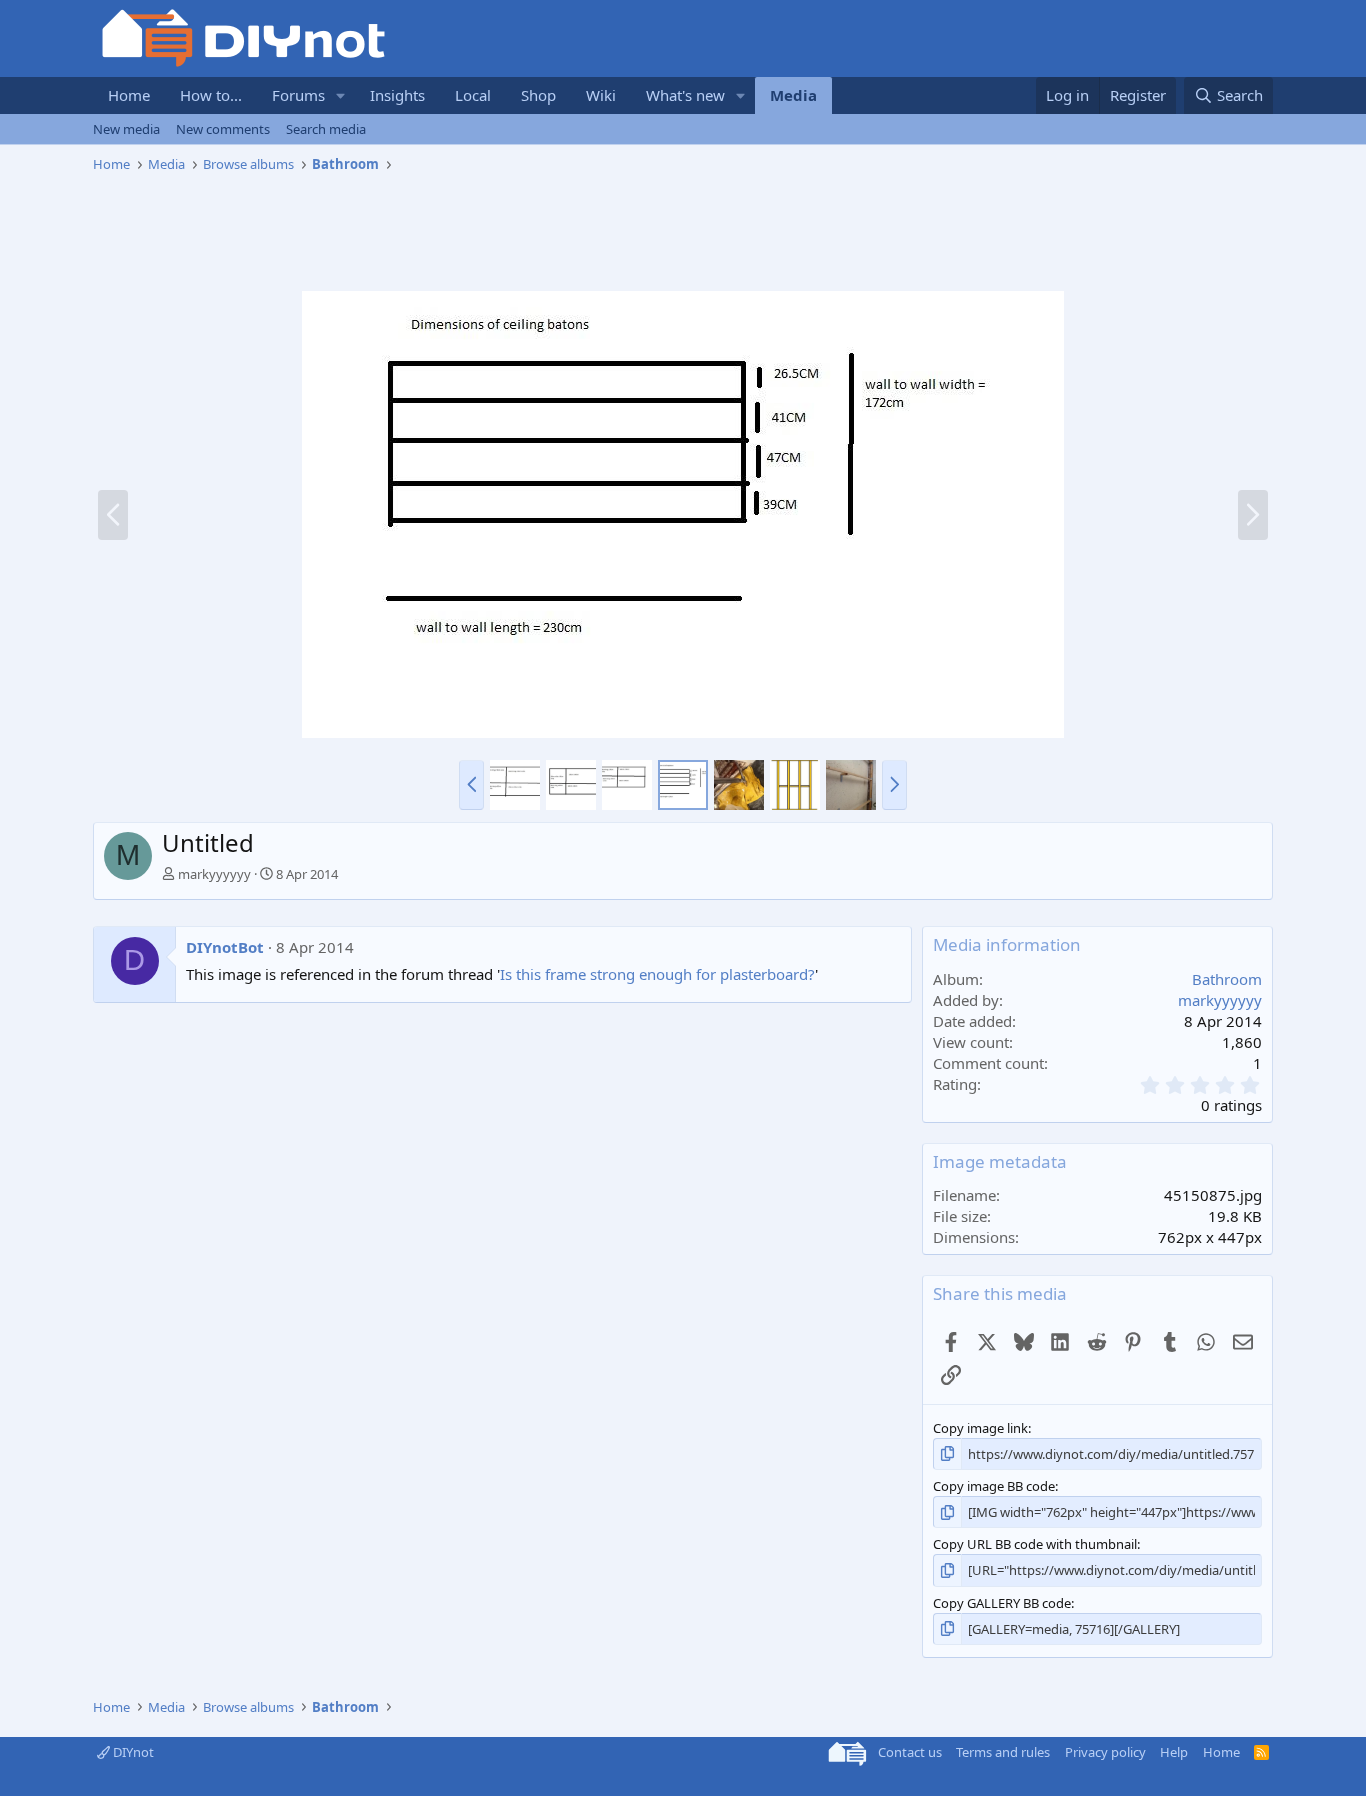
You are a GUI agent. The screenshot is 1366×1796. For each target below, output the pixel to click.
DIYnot (132, 1752)
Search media (326, 129)
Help (1174, 1752)
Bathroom (1227, 979)
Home (129, 95)
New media (126, 129)
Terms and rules (1003, 1752)
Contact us (910, 1752)
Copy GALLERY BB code (1002, 1603)
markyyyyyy (214, 874)
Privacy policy (1105, 1752)
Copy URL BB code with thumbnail (1035, 1544)
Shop (538, 95)
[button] (341, 95)
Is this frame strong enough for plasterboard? (657, 974)
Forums (298, 95)
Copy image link (980, 1428)
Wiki (601, 95)
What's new (685, 95)
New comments (223, 129)
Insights (397, 95)
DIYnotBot (225, 947)
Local (473, 95)
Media (793, 95)
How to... (211, 95)
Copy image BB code (994, 1486)
